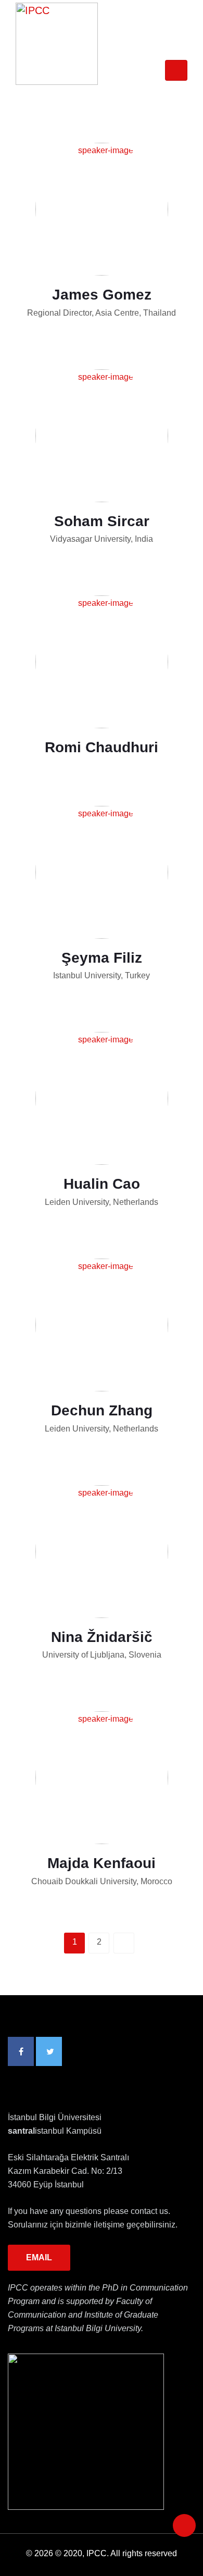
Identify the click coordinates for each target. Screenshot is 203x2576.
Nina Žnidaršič (102, 1637)
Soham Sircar (102, 521)
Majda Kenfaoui (102, 1863)
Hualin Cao (102, 1184)
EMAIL (39, 2257)
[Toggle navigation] (176, 70)
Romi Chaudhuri (102, 747)
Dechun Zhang (102, 1410)
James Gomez (102, 295)
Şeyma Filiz (102, 958)
